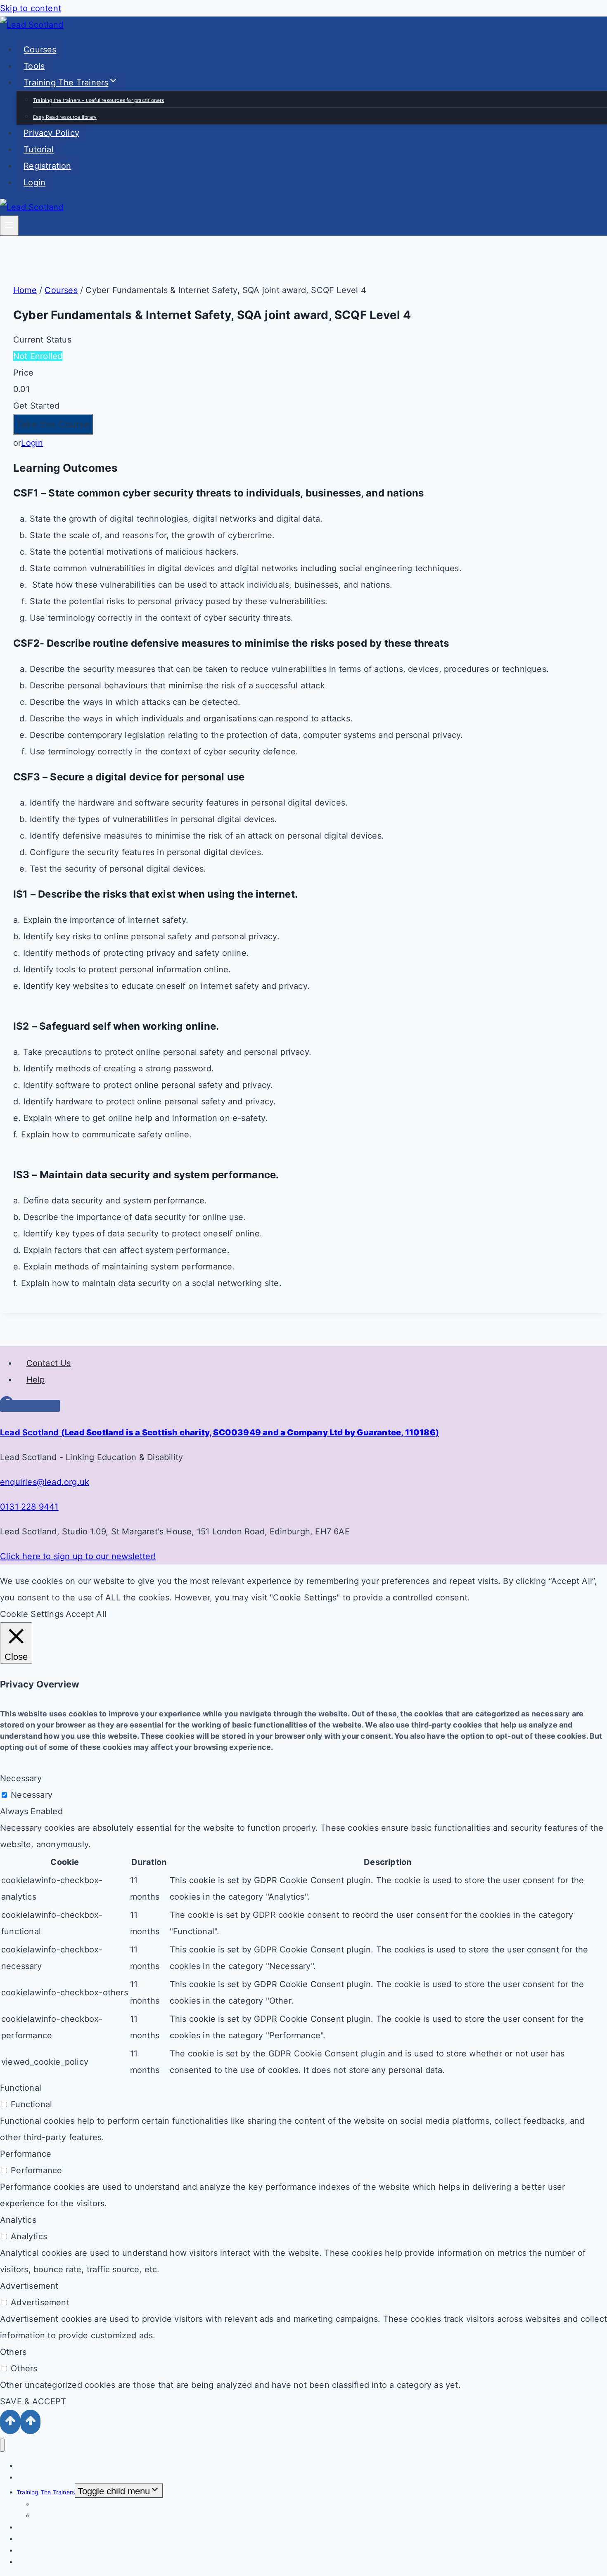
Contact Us (49, 1363)
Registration (47, 166)
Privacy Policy (51, 133)
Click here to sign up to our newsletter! (78, 1556)
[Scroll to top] (10, 2422)
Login (34, 182)
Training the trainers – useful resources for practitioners (99, 100)
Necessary (32, 1795)
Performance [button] (26, 2154)
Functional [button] (21, 2088)
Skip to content (31, 8)
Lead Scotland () (219, 1432)
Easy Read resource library (65, 117)
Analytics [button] (18, 2220)
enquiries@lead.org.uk (45, 1482)
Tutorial (39, 149)
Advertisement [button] (29, 2286)
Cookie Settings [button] (32, 1614)
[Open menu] (9, 226)
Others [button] (13, 2352)
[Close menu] (2, 2445)
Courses (40, 50)
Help (36, 1380)
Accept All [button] (86, 1614)
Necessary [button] (21, 1778)
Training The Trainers (46, 2492)
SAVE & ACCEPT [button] (33, 2401)
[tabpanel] (303, 876)
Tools (34, 66)
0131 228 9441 (29, 1507)
